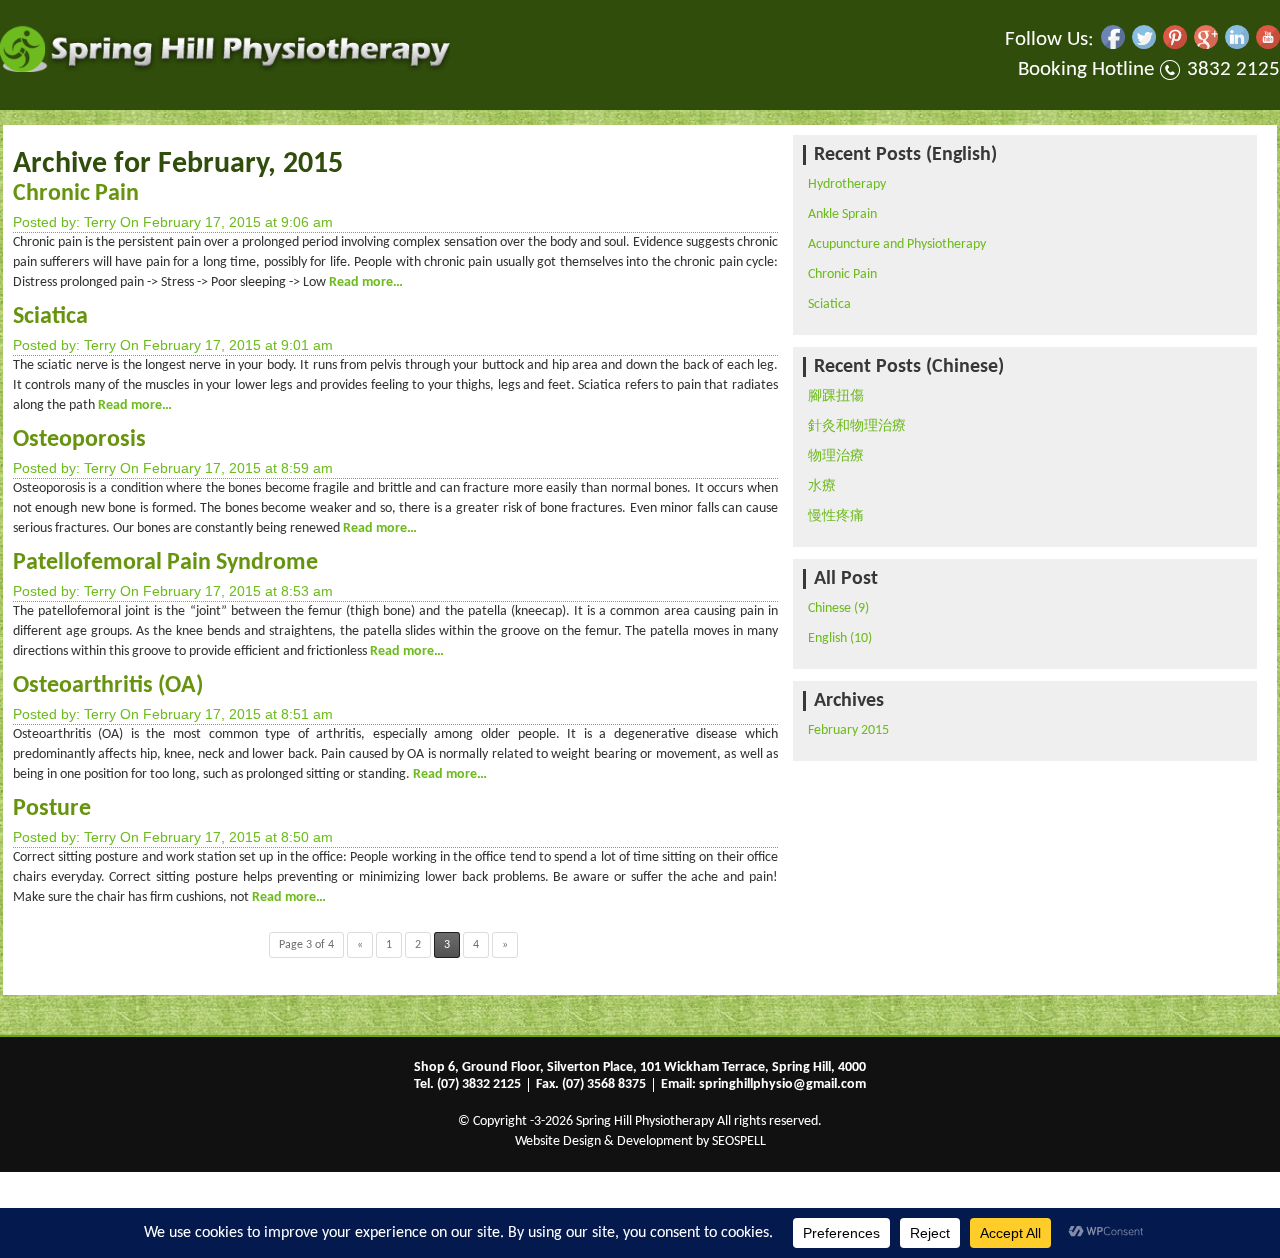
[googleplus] (1206, 45)
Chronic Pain (76, 194)
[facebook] (1113, 45)
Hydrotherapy (847, 184)
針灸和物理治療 (857, 426)
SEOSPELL (739, 1141)
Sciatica (50, 317)
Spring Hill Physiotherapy (645, 1121)
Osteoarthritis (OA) (108, 686)
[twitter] (1144, 45)
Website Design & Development (604, 1141)
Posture (52, 809)
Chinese (829, 608)
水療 (822, 486)
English (827, 638)
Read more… (364, 282)
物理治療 (836, 456)
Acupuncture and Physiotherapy (897, 244)
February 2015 (848, 730)
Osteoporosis (79, 440)
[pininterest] (1175, 45)
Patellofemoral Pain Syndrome (165, 563)
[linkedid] (1237, 45)
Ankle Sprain (842, 214)
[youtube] (1268, 45)
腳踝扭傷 (836, 396)
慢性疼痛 (836, 516)
